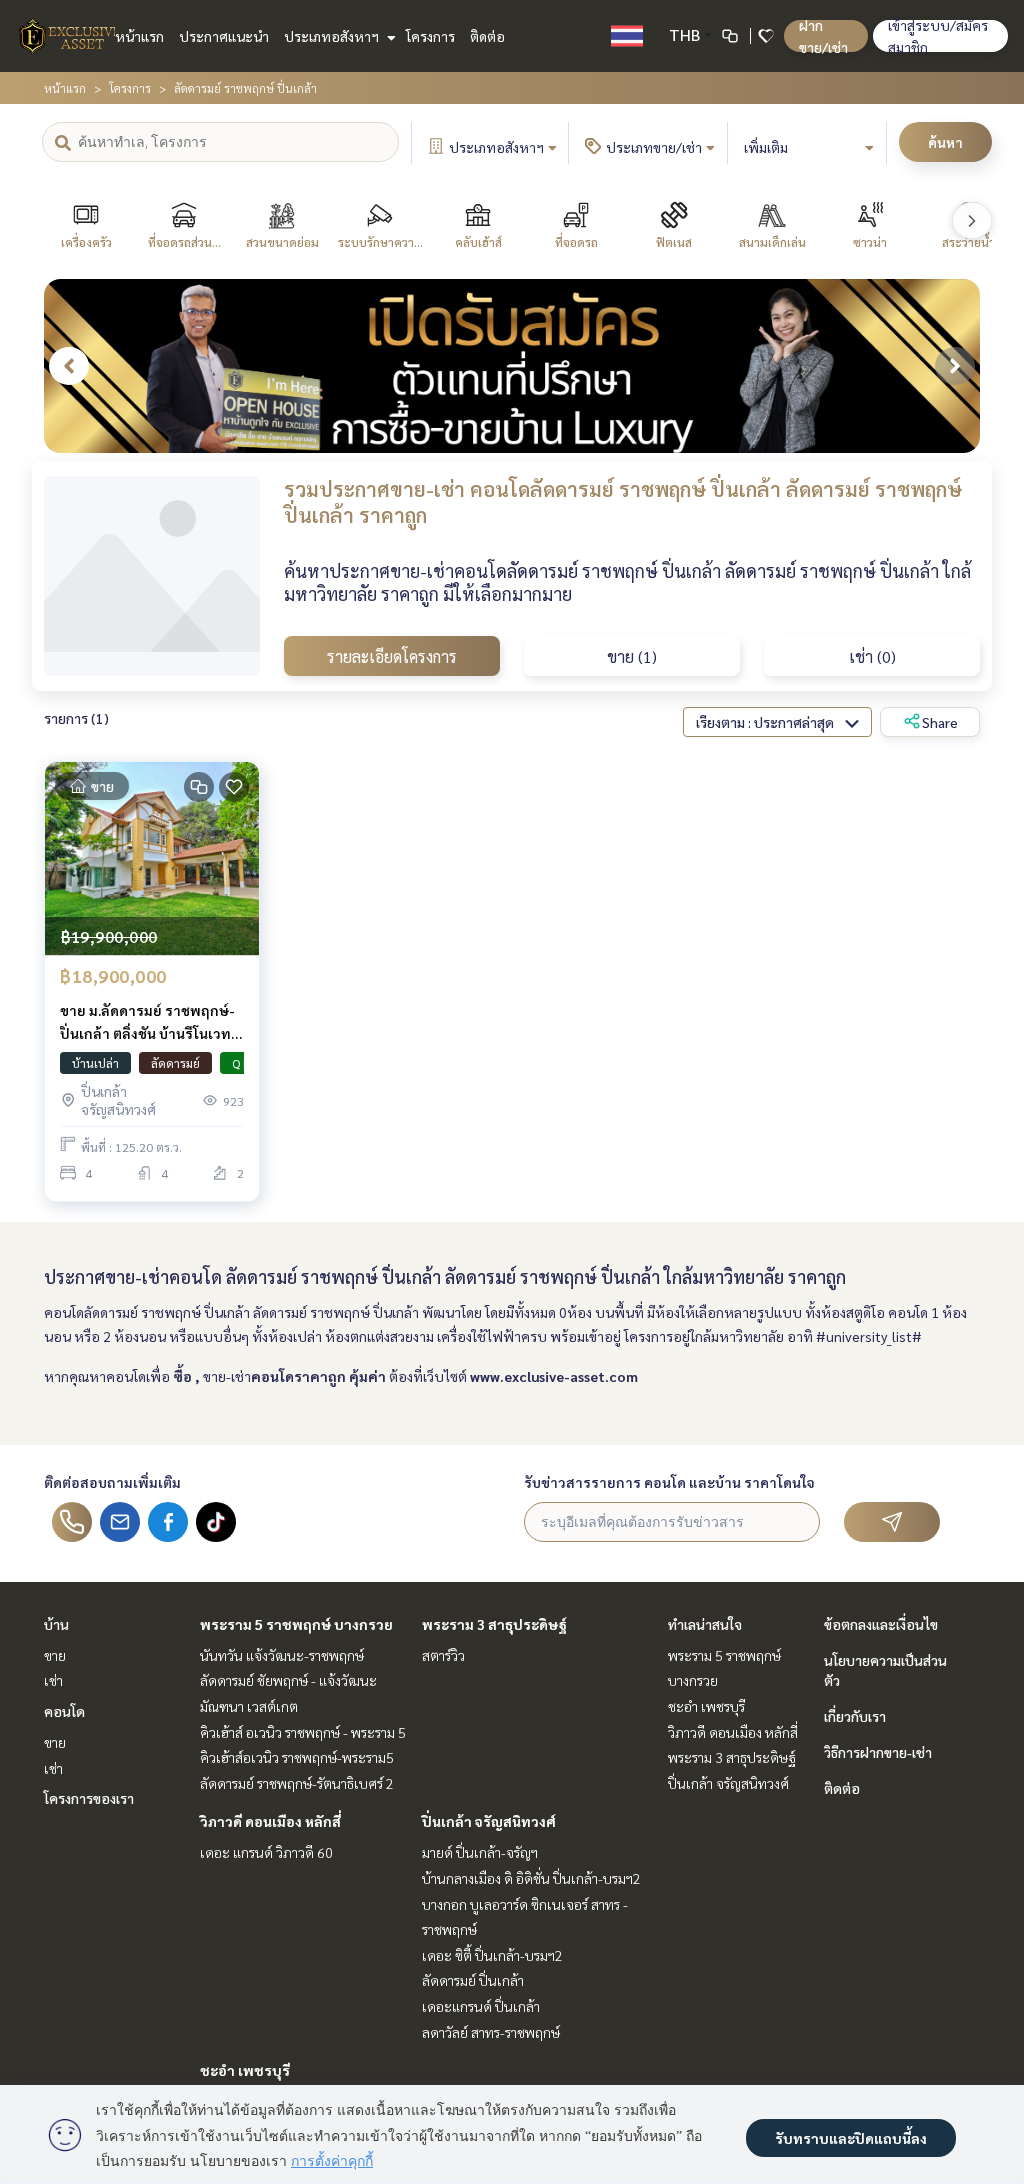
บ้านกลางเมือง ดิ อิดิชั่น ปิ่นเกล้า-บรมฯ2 (531, 1878)
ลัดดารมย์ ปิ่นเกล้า (473, 1980)
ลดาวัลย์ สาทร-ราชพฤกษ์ (491, 2032)
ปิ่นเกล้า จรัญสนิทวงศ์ (489, 1821)
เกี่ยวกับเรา (855, 1716)
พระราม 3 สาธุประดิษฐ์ (494, 1624)
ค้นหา (945, 142)
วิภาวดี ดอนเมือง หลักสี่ (270, 1821)
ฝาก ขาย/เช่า (823, 36)
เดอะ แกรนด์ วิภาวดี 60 (266, 1852)
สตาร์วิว (443, 1655)
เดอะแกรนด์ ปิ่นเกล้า (481, 2006)
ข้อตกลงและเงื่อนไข (881, 1624)
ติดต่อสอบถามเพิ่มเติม (112, 1482)
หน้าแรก (139, 36)
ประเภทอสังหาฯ (333, 36)
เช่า (53, 1680)
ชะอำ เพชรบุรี (245, 2070)
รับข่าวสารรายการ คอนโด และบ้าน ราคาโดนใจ (669, 1482)
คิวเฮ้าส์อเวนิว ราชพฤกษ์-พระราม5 (297, 1757)
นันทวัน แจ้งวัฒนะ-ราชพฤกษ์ (282, 1655)
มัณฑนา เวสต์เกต (249, 1706)
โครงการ (430, 36)
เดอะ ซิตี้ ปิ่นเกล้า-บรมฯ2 (492, 1955)
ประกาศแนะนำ (224, 36)
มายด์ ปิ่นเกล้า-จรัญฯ (480, 1852)
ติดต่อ (487, 36)
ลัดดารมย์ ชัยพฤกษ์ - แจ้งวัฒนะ (288, 1680)
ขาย (55, 1655)
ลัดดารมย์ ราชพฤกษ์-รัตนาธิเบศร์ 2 (297, 1783)
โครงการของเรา (89, 1798)
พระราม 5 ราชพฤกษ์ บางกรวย (296, 1624)
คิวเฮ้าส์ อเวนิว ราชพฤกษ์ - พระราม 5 (303, 1732)
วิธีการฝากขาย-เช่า (878, 1752)
